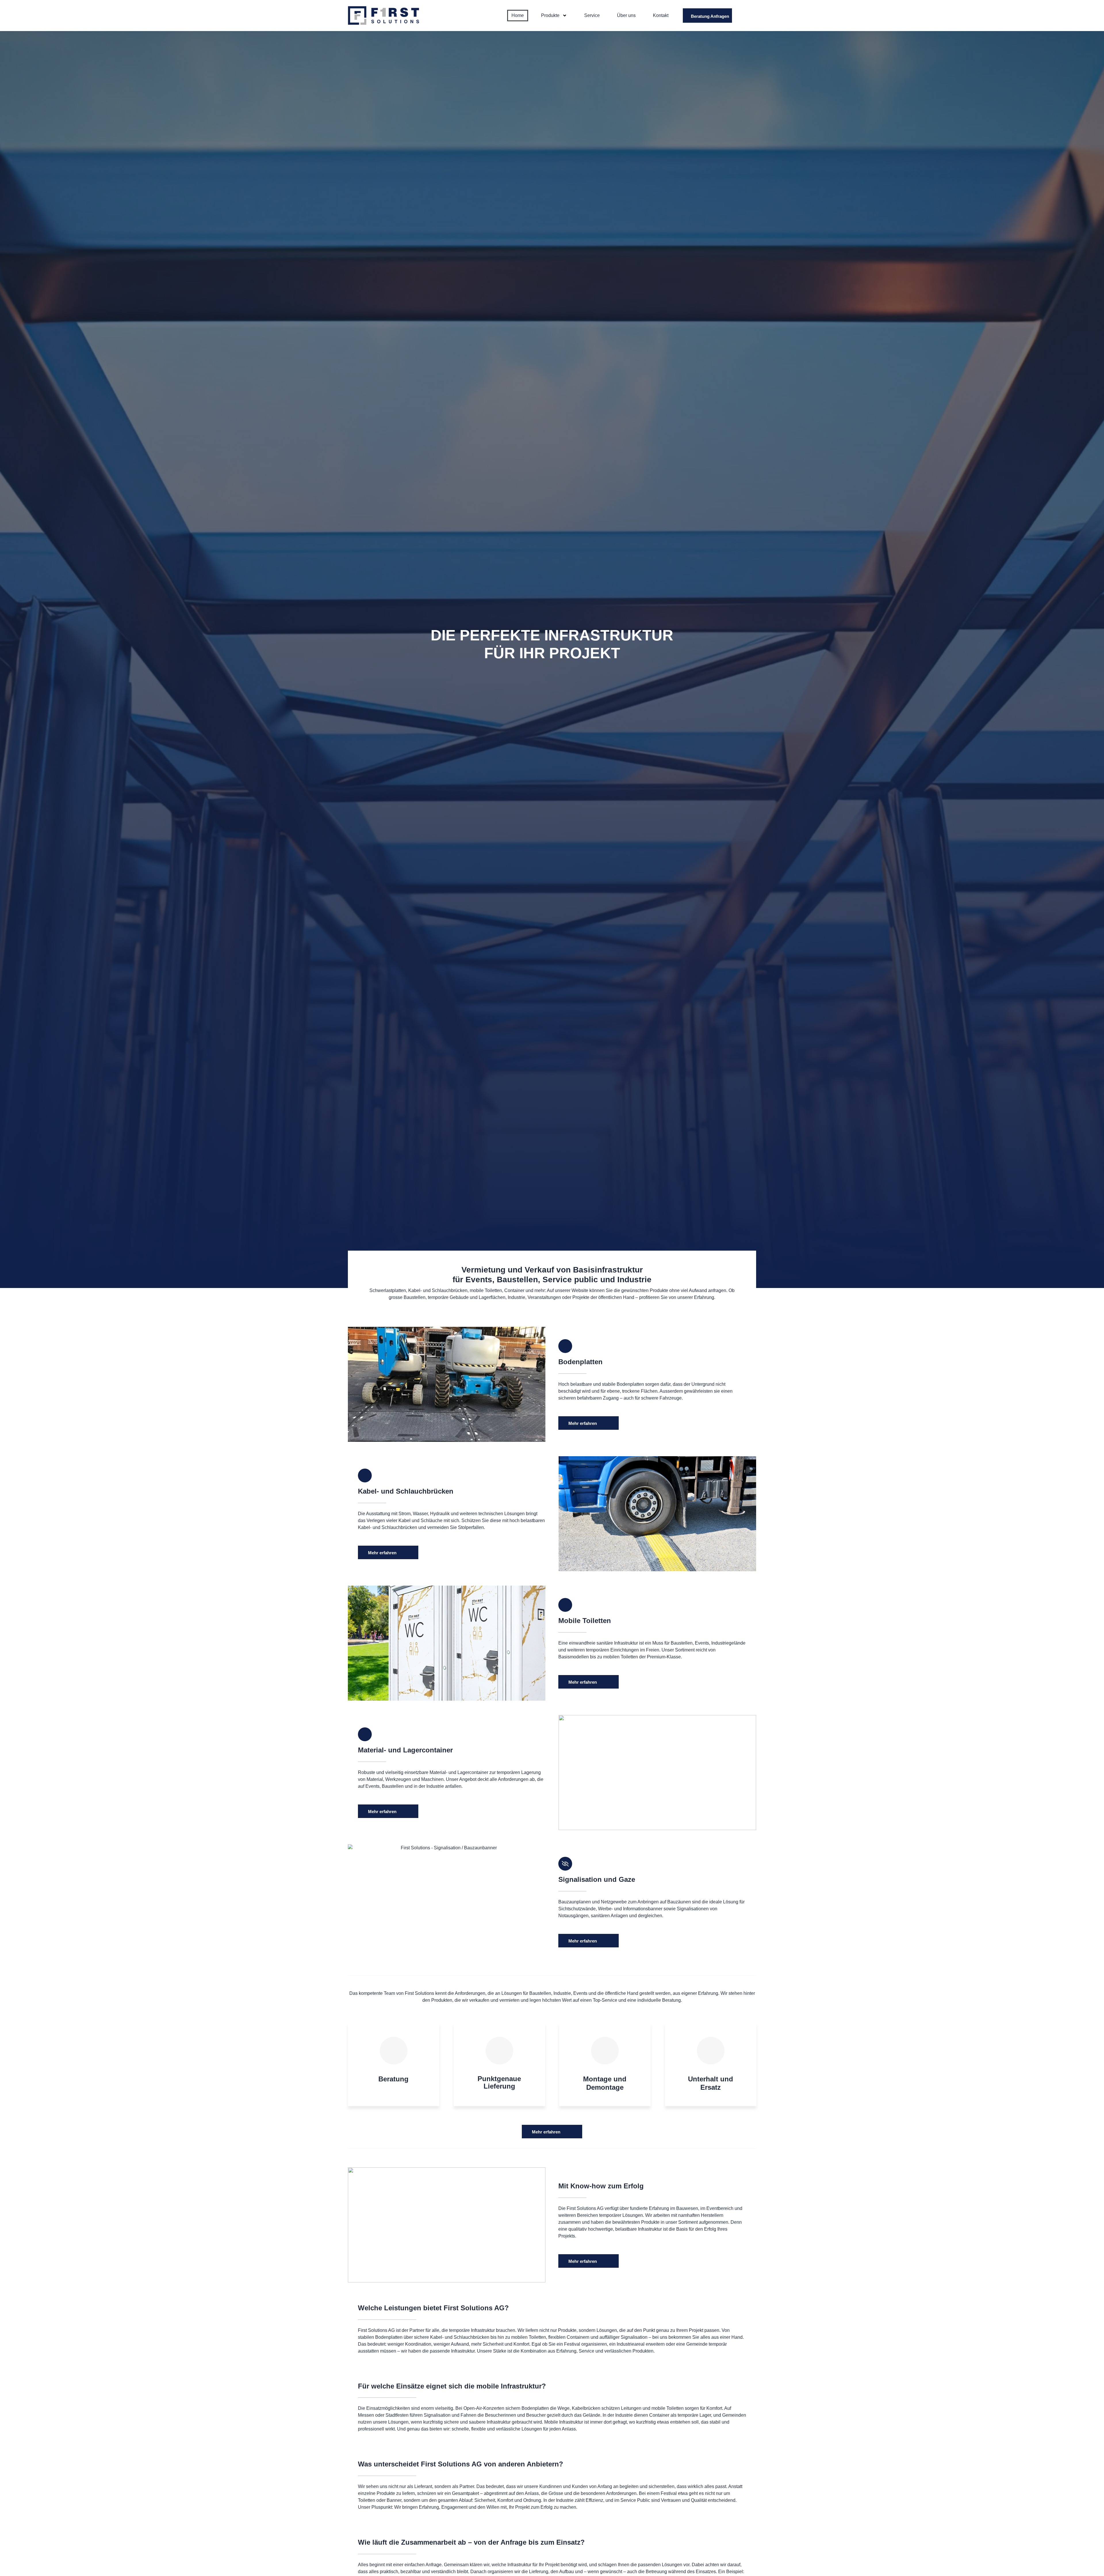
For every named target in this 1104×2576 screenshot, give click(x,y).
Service (592, 15)
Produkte (550, 15)
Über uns (626, 15)
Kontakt (661, 15)
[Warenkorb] (749, 16)
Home (518, 15)
